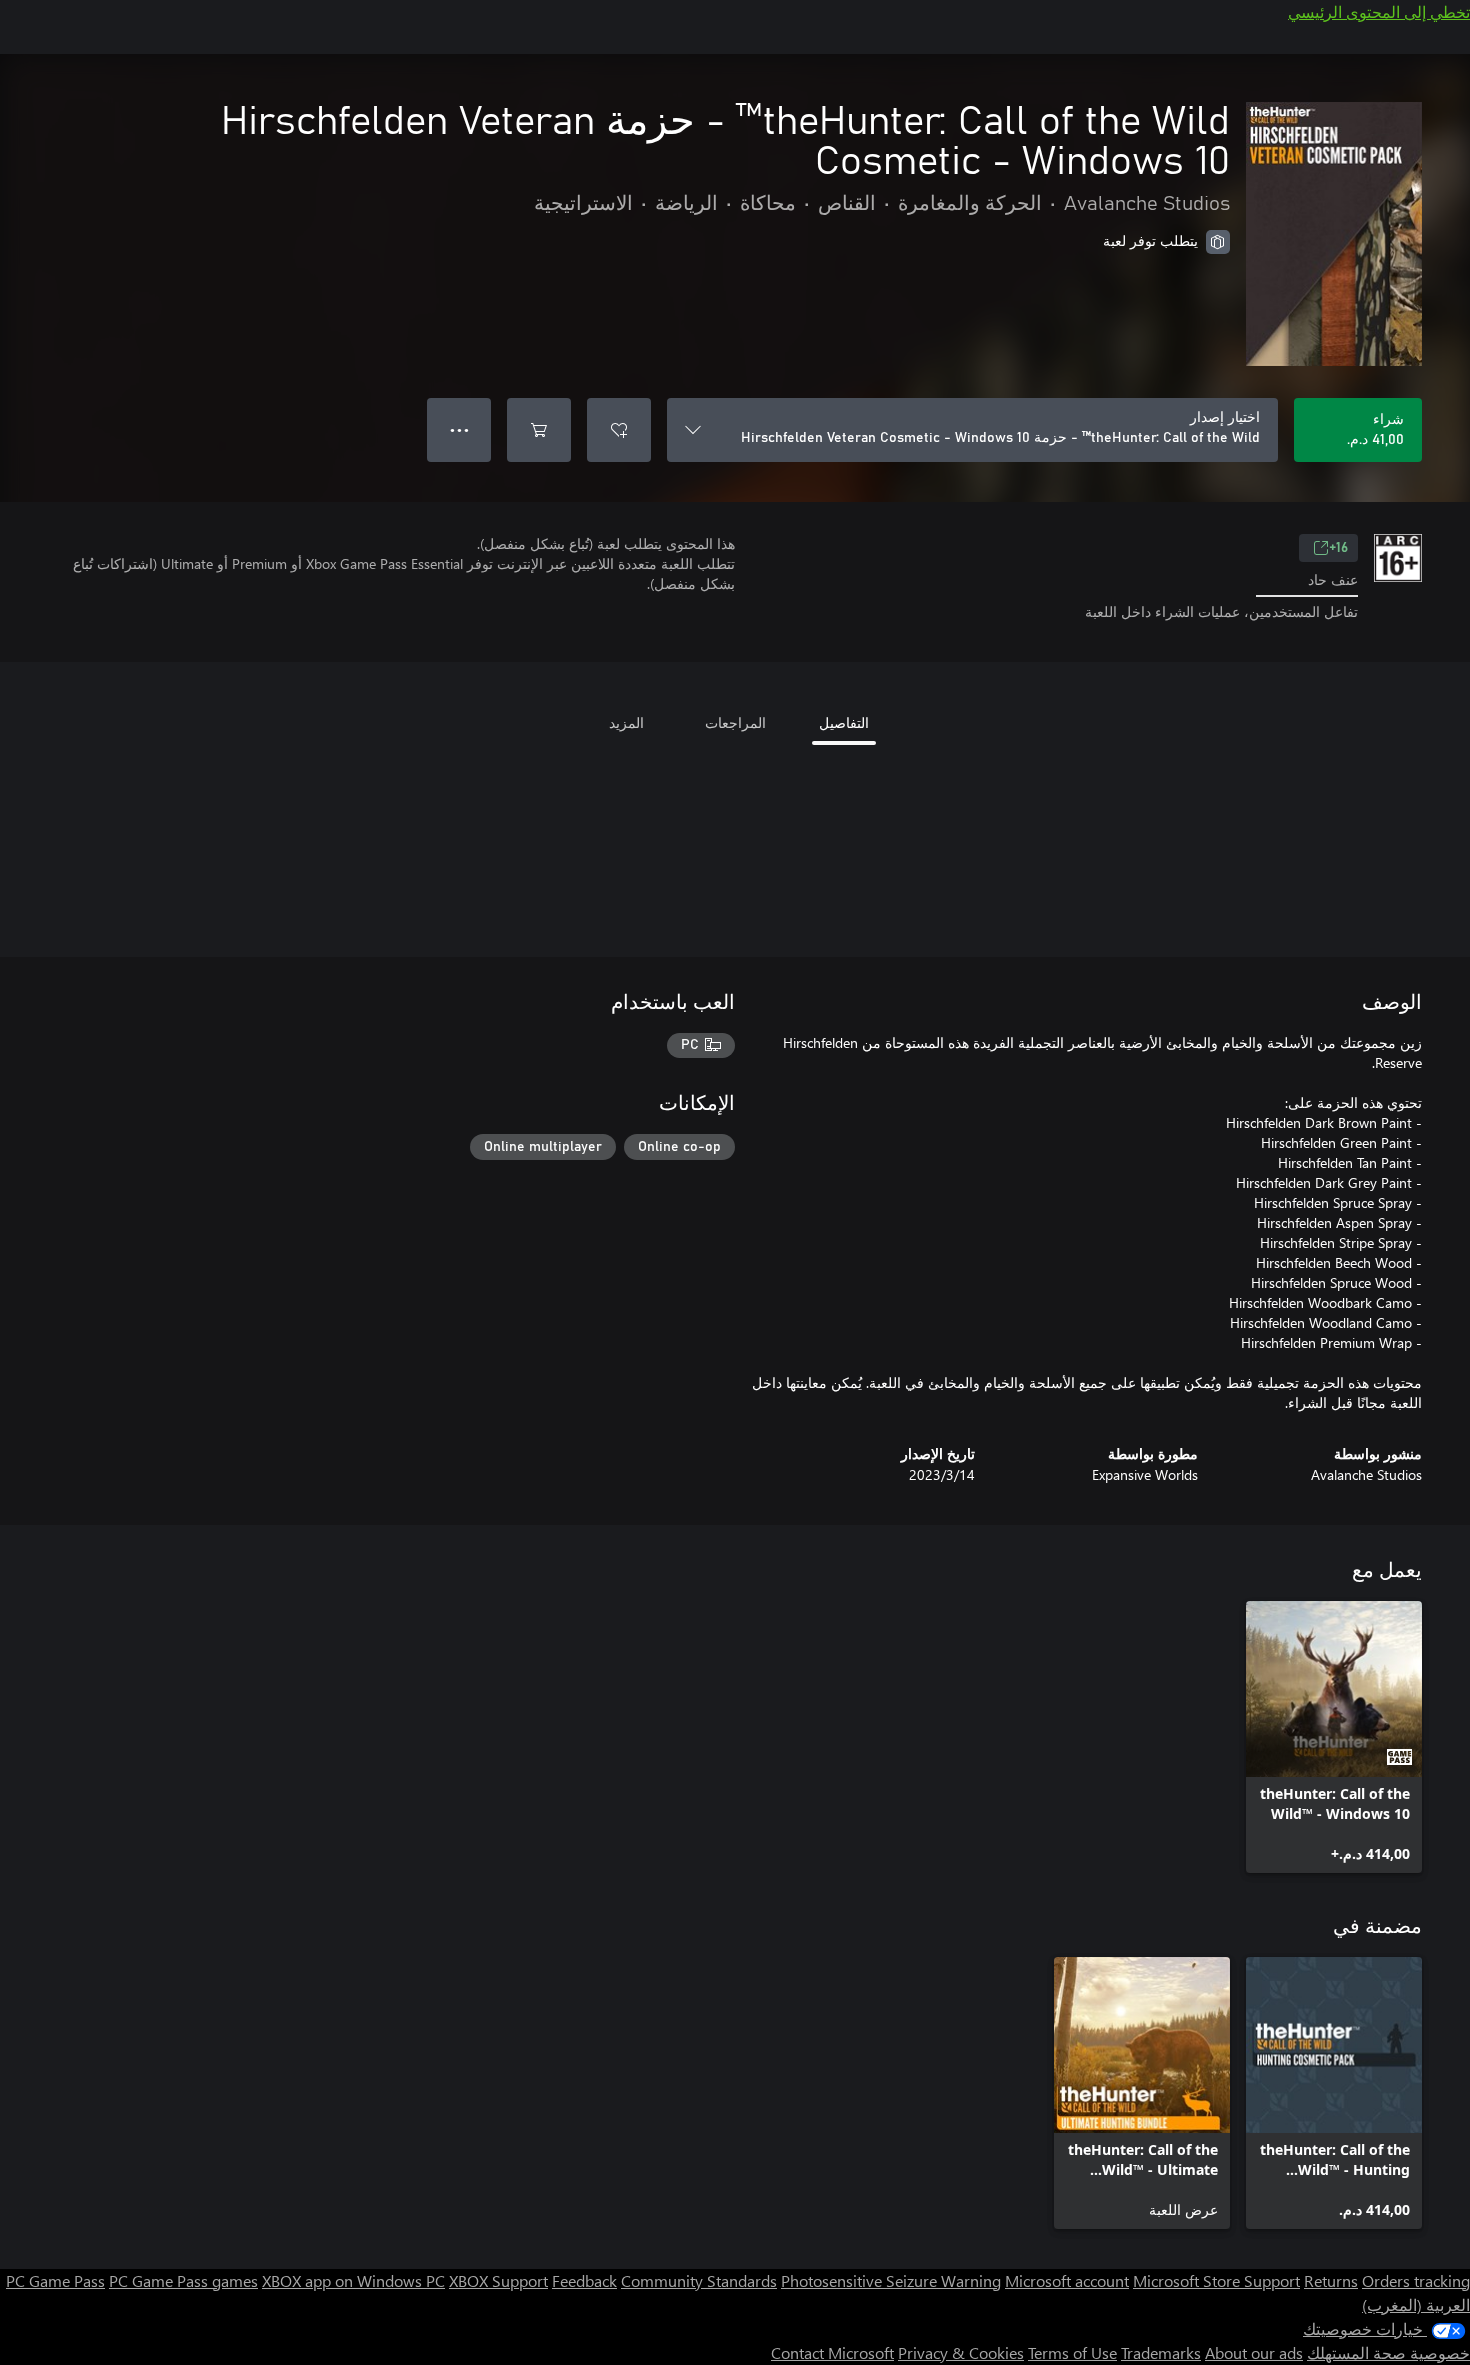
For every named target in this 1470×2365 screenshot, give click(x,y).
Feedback (584, 2280)
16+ (1338, 548)
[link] (1334, 1737)
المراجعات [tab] (735, 722)
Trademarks (1161, 2352)
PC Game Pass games (183, 2280)
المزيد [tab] (626, 722)
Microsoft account (1067, 2280)
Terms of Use (1072, 2352)
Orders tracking (1416, 2280)
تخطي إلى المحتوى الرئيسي (1379, 11)
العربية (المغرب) (1416, 2304)
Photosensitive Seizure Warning (891, 2280)
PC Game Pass (55, 2280)
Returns (1331, 2280)
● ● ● (459, 429)
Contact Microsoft (832, 2352)
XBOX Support (498, 2280)
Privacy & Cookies (961, 2352)
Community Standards (699, 2280)
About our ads (1254, 2352)
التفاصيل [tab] (844, 722)
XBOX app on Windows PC (353, 2280)
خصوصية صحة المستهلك (1388, 2352)
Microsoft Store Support (1216, 2280)
